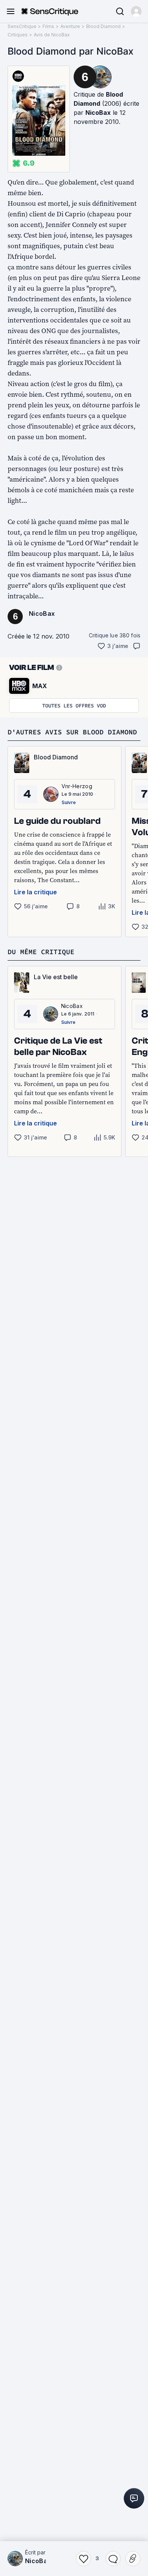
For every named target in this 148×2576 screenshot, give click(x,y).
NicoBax (98, 113)
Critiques (18, 35)
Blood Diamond (103, 26)
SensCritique (22, 26)
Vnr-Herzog (77, 786)
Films (48, 26)
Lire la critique (35, 892)
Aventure (70, 26)
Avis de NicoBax (52, 35)
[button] (136, 11)
